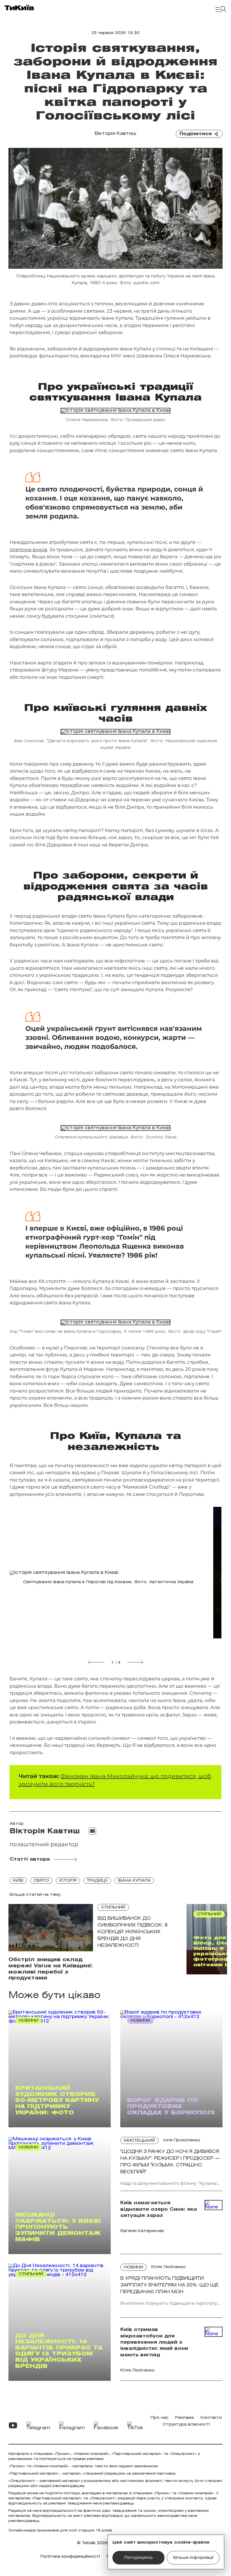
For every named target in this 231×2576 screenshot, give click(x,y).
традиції (97, 1881)
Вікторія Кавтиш (115, 134)
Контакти (211, 2418)
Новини (134, 2267)
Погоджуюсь (139, 2558)
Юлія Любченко (168, 2267)
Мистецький (139, 2141)
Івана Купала (134, 1881)
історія (68, 1881)
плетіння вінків (28, 550)
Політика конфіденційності (70, 2557)
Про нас (160, 2418)
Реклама (185, 2418)
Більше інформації (193, 2558)
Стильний (113, 1907)
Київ (18, 1881)
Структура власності (186, 2425)
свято (41, 1881)
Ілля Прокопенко (182, 2140)
